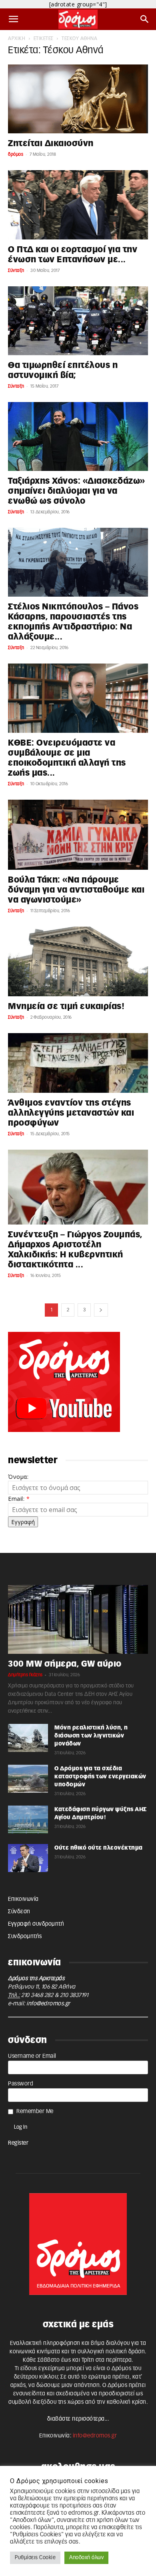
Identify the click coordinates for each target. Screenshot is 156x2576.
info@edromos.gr (48, 2004)
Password (21, 2084)
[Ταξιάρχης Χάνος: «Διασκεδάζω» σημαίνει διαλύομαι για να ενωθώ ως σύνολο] (78, 436)
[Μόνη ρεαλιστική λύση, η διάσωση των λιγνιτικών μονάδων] (28, 1738)
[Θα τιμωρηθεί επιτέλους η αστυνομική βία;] (78, 321)
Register (18, 2143)
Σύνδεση (19, 1912)
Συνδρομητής (25, 1937)
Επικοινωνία (23, 1899)
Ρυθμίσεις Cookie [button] (35, 2558)
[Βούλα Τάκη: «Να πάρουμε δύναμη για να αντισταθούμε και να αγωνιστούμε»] (78, 835)
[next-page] (101, 1310)
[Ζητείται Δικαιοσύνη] (78, 99)
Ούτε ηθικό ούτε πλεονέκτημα (99, 1848)
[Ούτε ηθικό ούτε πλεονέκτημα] (28, 1858)
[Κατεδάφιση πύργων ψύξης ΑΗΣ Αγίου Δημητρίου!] (28, 1820)
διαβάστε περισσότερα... (78, 2419)
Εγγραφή (23, 1522)
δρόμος (16, 154)
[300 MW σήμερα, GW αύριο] (78, 1619)
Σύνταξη (16, 270)
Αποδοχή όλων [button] (86, 2558)
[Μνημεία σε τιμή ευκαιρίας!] (78, 961)
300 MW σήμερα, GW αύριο (65, 1664)
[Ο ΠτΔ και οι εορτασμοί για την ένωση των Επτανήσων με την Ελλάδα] (78, 205)
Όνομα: (18, 1477)
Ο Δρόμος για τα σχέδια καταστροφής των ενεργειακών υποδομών (100, 1777)
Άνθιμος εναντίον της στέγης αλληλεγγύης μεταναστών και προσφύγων (71, 1113)
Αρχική (17, 38)
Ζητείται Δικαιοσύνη (51, 144)
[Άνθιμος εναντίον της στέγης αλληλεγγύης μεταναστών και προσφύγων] (78, 1063)
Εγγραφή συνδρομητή (36, 1924)
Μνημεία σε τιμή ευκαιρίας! (66, 1006)
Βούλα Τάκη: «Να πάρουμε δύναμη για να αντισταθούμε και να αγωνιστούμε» (76, 890)
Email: (19, 1499)
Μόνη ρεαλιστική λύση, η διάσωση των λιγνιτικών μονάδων (91, 1736)
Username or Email (32, 2056)
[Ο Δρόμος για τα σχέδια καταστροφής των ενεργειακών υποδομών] (28, 1779)
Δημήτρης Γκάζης (25, 1675)
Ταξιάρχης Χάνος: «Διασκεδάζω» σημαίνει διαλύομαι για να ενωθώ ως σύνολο (77, 491)
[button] (14, 19)
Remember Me (35, 2111)
